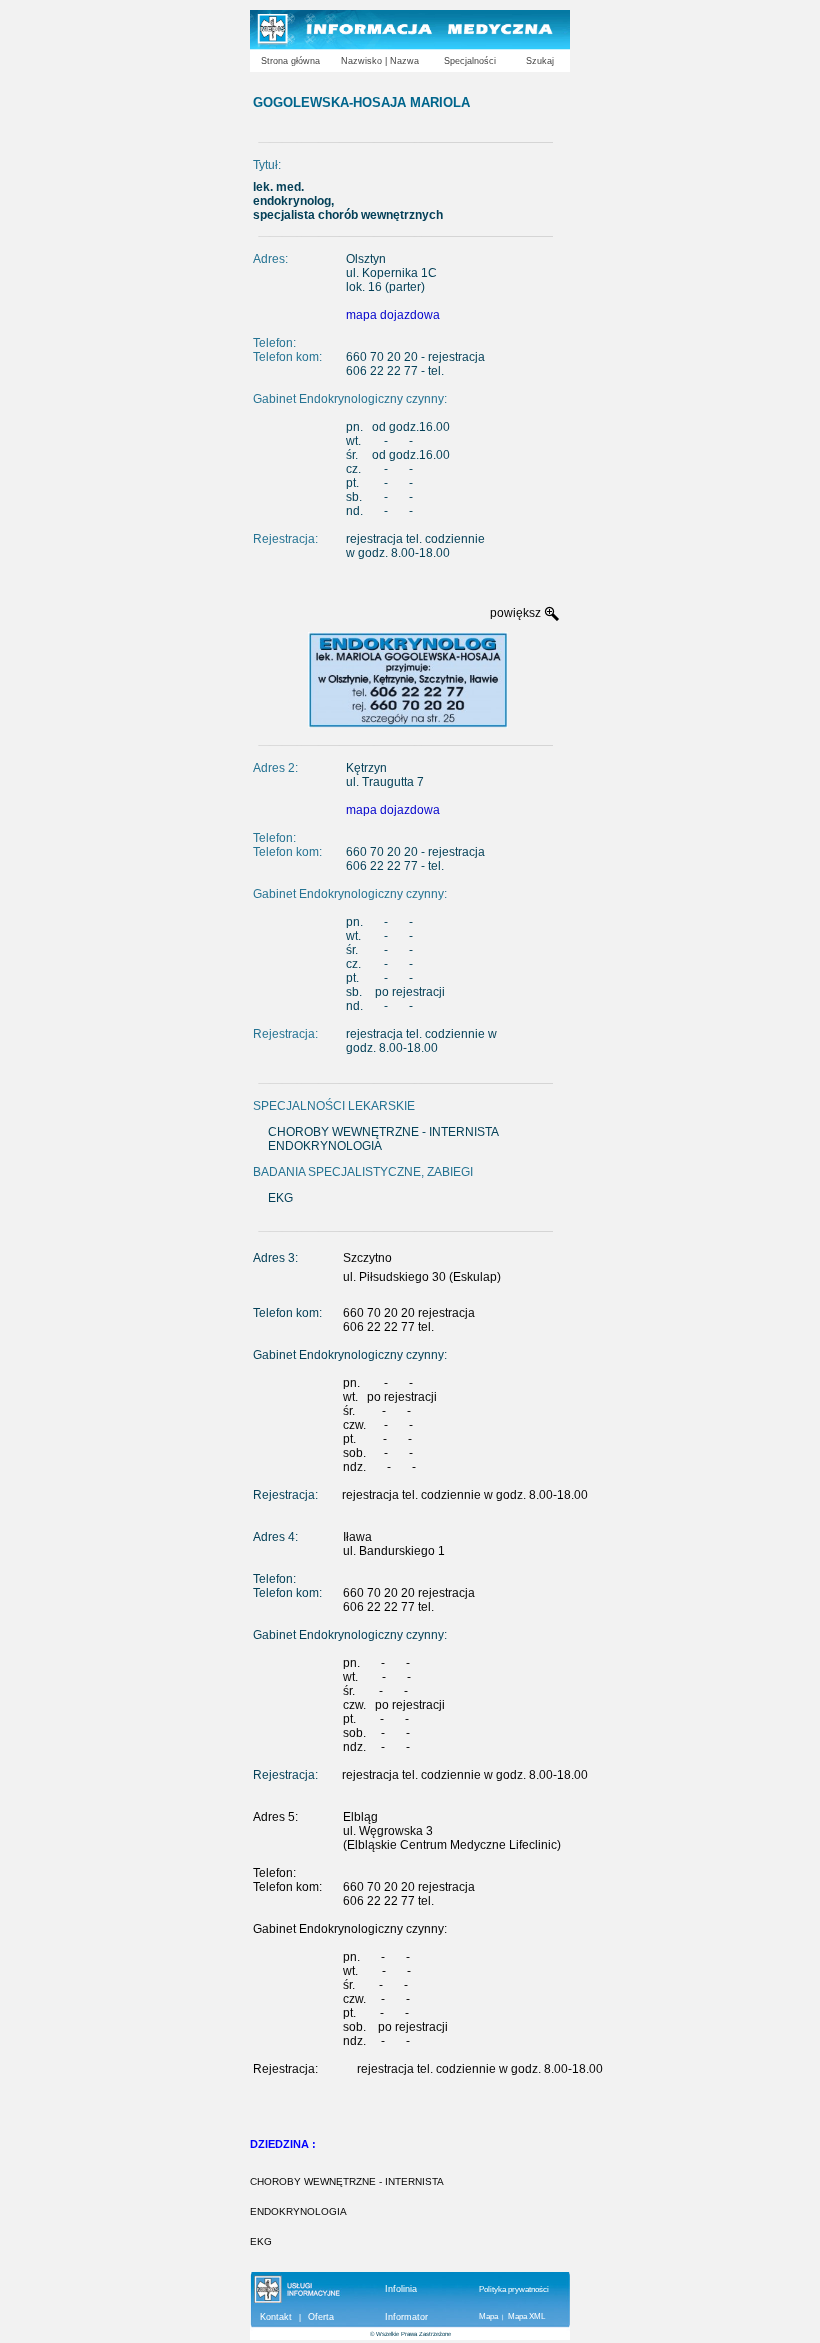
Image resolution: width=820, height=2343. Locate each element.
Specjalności (470, 61)
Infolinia (401, 2289)
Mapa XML (526, 2316)
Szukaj (540, 61)
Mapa (488, 2316)
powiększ (515, 613)
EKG (261, 2241)
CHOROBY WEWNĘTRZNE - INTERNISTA (347, 2181)
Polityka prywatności (514, 2289)
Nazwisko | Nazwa (380, 61)
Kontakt (276, 2317)
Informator (406, 2317)
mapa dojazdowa (393, 315)
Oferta (321, 2317)
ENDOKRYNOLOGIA (298, 2211)
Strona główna (290, 61)
